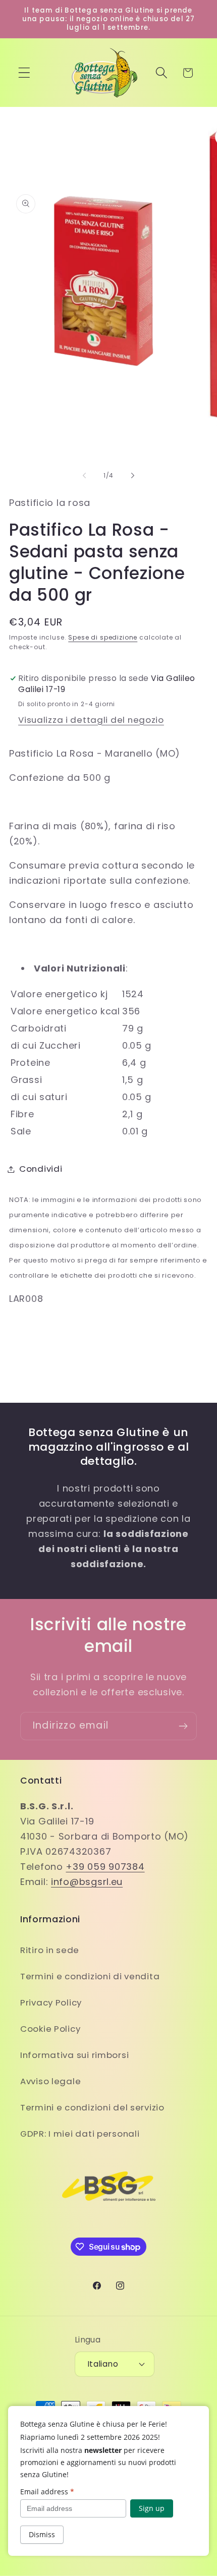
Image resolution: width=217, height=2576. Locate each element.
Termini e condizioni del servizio (92, 2107)
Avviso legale (50, 2081)
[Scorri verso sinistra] (84, 475)
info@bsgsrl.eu (87, 1882)
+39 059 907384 (105, 1867)
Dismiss (42, 2534)
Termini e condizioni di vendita (90, 1976)
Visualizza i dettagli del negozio (91, 720)
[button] (24, 73)
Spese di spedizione (103, 637)
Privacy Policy (51, 2002)
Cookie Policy (50, 2029)
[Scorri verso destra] (133, 475)
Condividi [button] (41, 1169)
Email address (47, 2492)
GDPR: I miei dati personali (80, 2134)
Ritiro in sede (50, 1950)
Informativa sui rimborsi (74, 2055)
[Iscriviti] (183, 1726)
